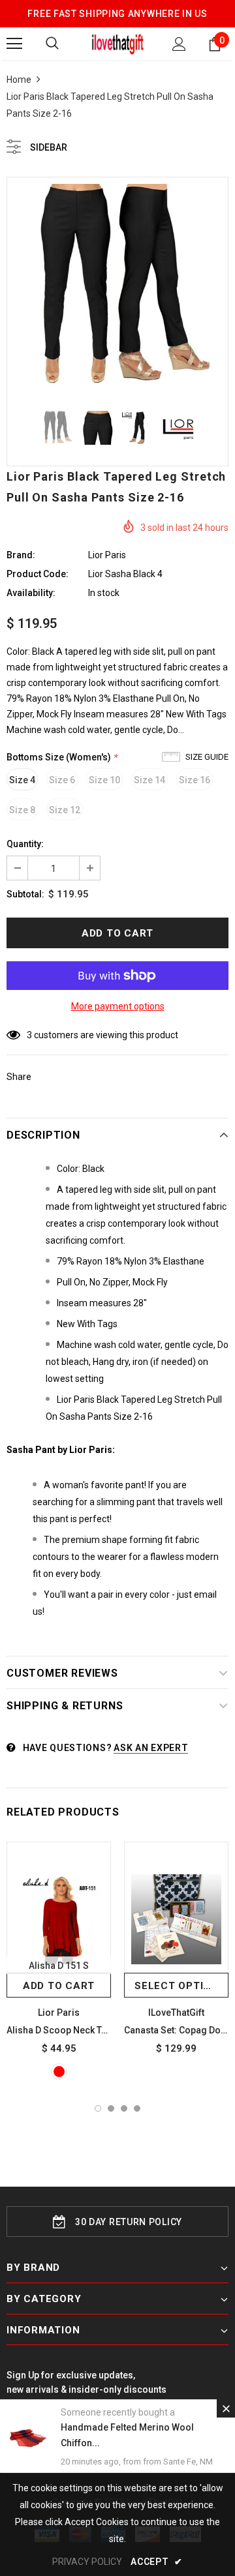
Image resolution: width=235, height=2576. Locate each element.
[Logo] (117, 43)
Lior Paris (107, 555)
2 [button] (111, 2108)
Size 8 (22, 810)
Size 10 (104, 780)
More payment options (118, 1006)
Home (19, 80)
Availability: (31, 593)
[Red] (59, 2072)
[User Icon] (179, 44)
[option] (117, 288)
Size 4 (22, 780)
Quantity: (25, 844)
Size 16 (195, 780)
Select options (180, 1986)
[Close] (226, 2408)
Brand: (21, 555)
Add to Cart (59, 1986)
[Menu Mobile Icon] (14, 44)
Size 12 (65, 810)
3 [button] (124, 2108)
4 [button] (137, 2108)
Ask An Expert (151, 1748)
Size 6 (62, 780)
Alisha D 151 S (59, 1966)
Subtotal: (25, 894)
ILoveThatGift (176, 2013)
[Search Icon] (52, 44)
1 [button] (98, 2108)
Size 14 (149, 780)
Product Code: (38, 574)
